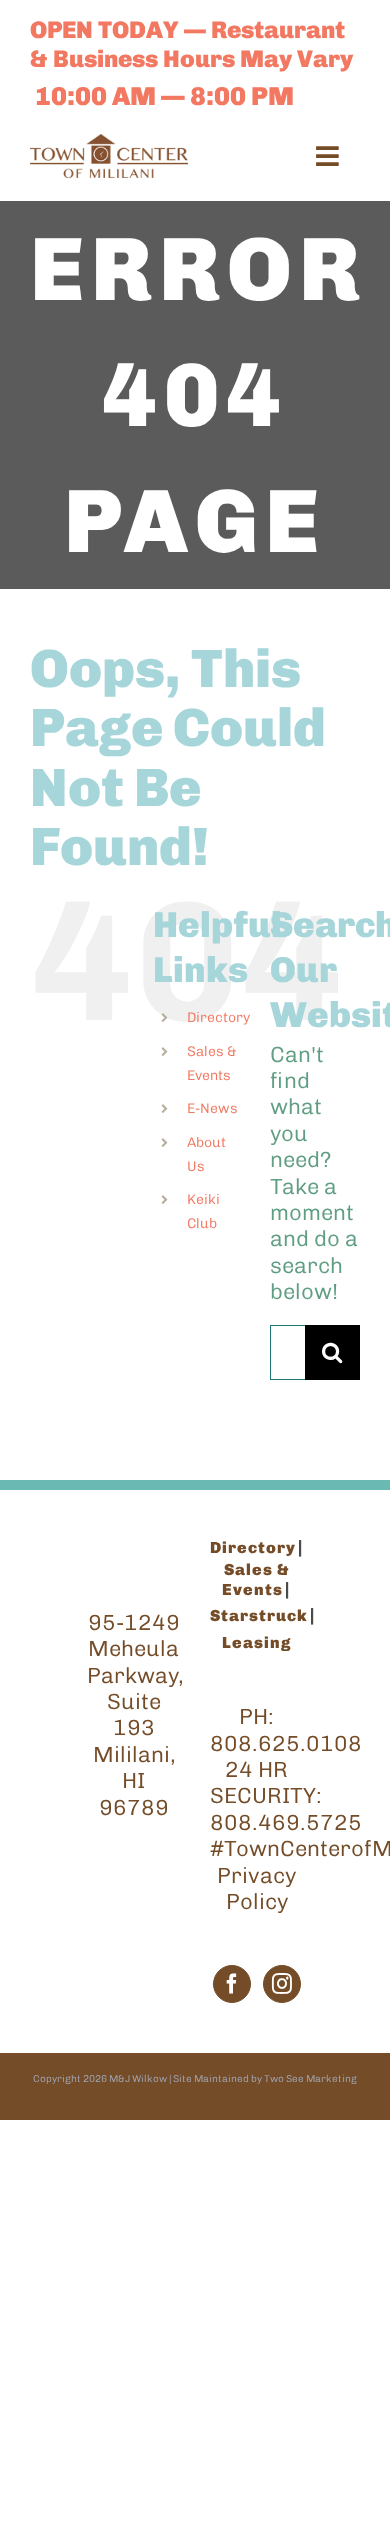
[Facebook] (232, 1984)
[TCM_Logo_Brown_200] (109, 144)
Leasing (256, 1642)
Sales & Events (256, 1579)
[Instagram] (282, 1984)
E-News (212, 1108)
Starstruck (259, 1615)
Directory (218, 1017)
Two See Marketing (310, 2079)
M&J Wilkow (138, 2079)
